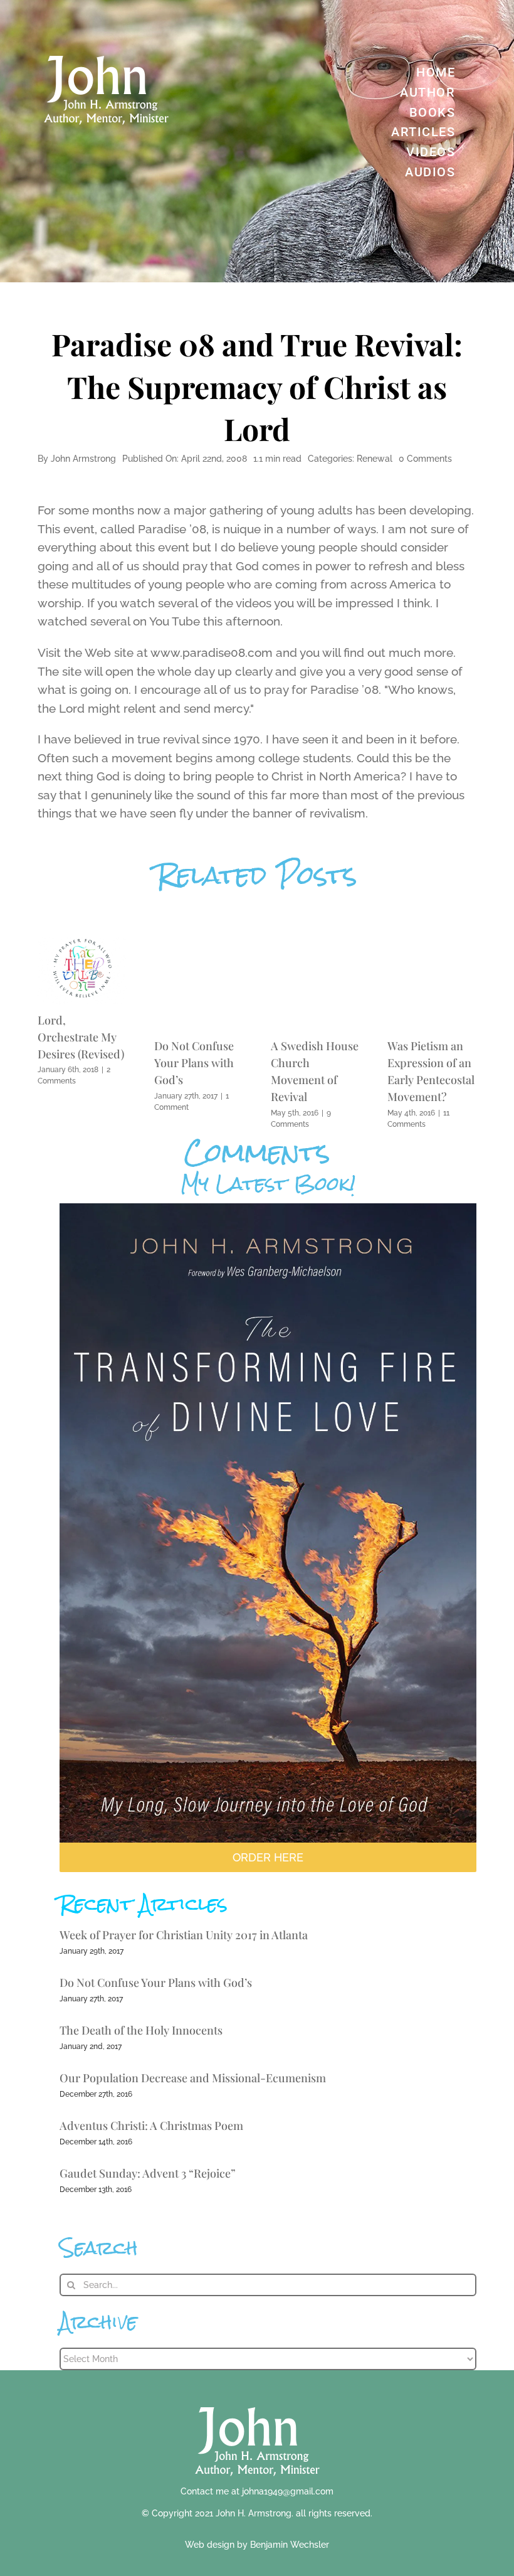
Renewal (375, 459)
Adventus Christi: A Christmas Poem (151, 2126)
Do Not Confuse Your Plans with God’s (194, 1063)
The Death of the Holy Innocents (141, 2030)
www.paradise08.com (212, 652)
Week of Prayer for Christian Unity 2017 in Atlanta (184, 1935)
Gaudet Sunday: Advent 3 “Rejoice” (148, 2173)
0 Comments (425, 459)
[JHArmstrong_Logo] (257, 2400)
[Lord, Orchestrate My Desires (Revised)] (82, 942)
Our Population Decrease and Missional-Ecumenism (193, 2078)
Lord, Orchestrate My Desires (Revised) (81, 1037)
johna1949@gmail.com (288, 2491)
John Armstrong (83, 459)
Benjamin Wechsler (290, 2545)
